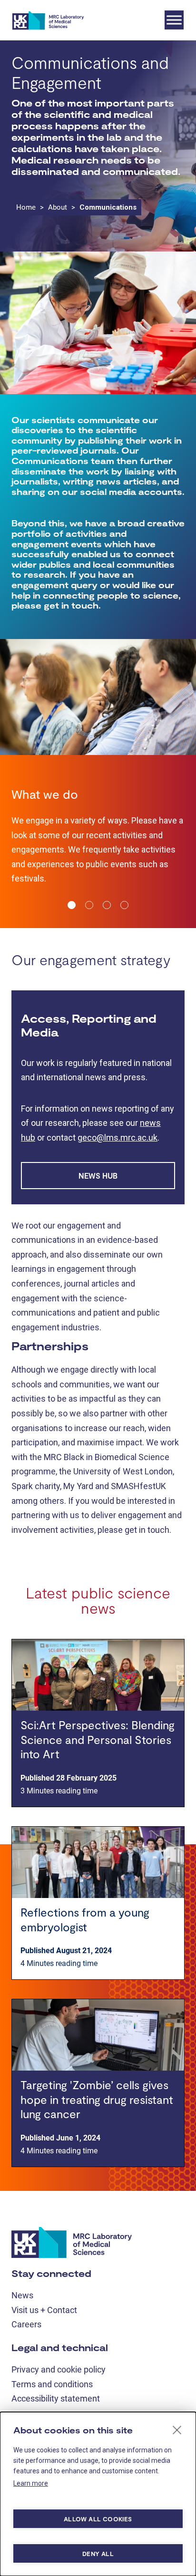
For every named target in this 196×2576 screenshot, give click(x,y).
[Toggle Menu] (174, 20)
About (58, 207)
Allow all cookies (98, 2519)
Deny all (98, 2554)
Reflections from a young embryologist (85, 2007)
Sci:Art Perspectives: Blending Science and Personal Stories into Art (98, 1827)
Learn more (31, 2483)
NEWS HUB (98, 1263)
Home (26, 207)
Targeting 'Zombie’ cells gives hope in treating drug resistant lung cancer (97, 2187)
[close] (177, 2430)
